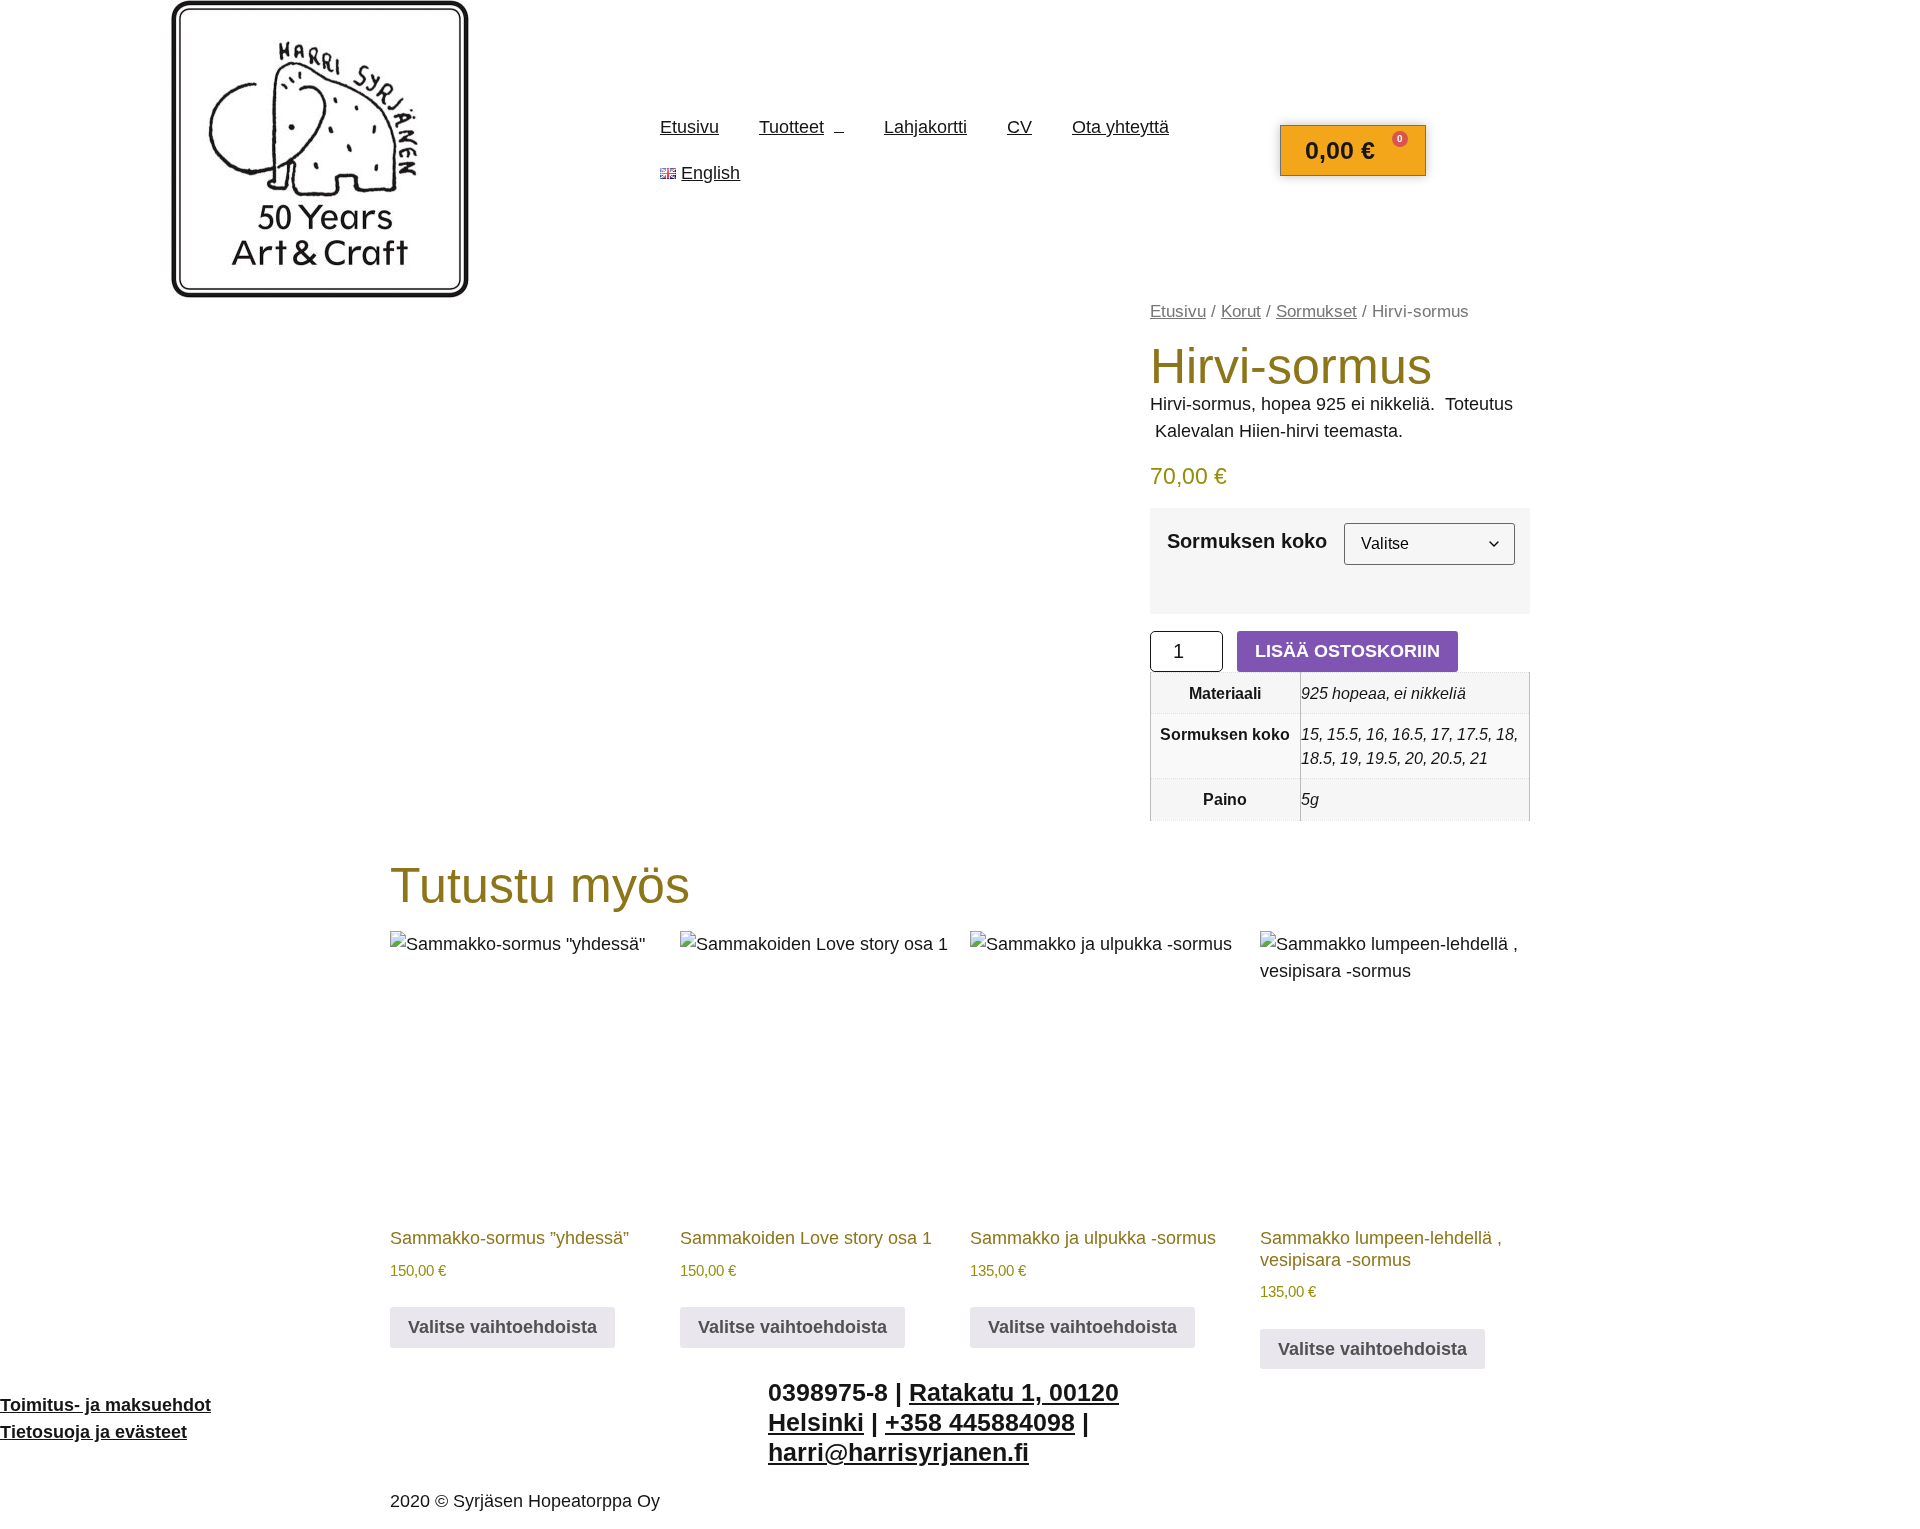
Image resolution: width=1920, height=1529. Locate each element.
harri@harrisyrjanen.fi (898, 1452)
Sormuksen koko (1247, 541)
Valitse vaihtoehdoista (502, 1327)
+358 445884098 (980, 1422)
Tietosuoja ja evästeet (93, 1432)
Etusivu (689, 127)
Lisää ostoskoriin (1347, 651)
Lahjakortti (925, 127)
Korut (1241, 311)
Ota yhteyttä (1120, 127)
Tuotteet (791, 127)
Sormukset (1316, 311)
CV (1019, 127)
